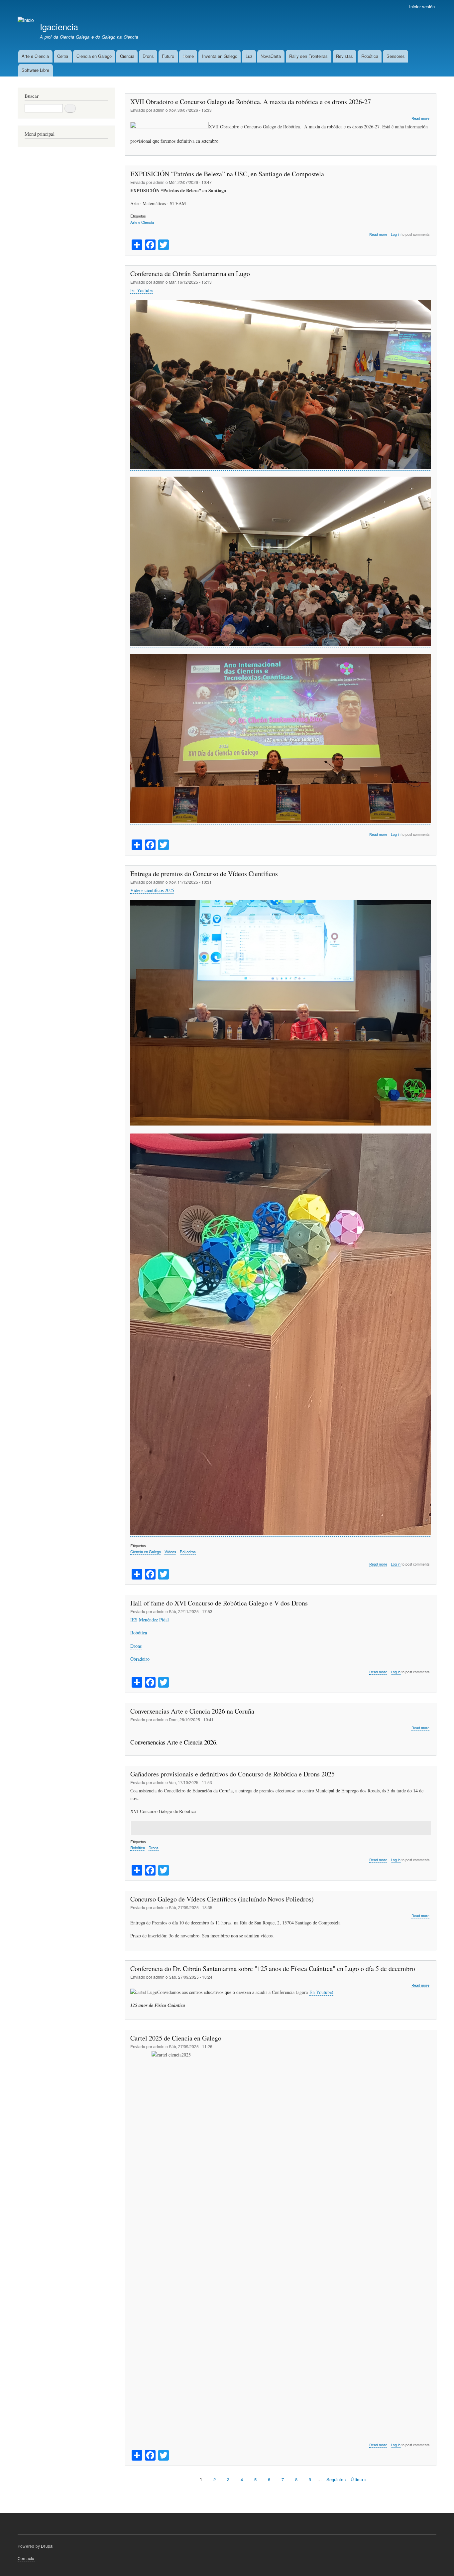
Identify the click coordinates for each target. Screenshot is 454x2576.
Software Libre (35, 70)
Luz (249, 56)
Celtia (63, 56)
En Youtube (141, 290)
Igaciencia (59, 27)
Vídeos (170, 1552)
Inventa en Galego (220, 56)
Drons (148, 56)
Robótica (370, 56)
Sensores (396, 56)
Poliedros (188, 1552)
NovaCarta (271, 56)
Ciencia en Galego (94, 56)
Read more (420, 118)
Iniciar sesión (422, 6)
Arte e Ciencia (35, 56)
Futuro (168, 56)
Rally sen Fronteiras (308, 56)
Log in (396, 234)
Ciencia (127, 56)
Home (188, 56)
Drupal (47, 2546)
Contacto (26, 2558)
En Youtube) (321, 1992)
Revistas (344, 56)
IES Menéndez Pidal (150, 1620)
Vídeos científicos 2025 (152, 890)
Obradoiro (140, 1659)
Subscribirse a (128, 2495)
